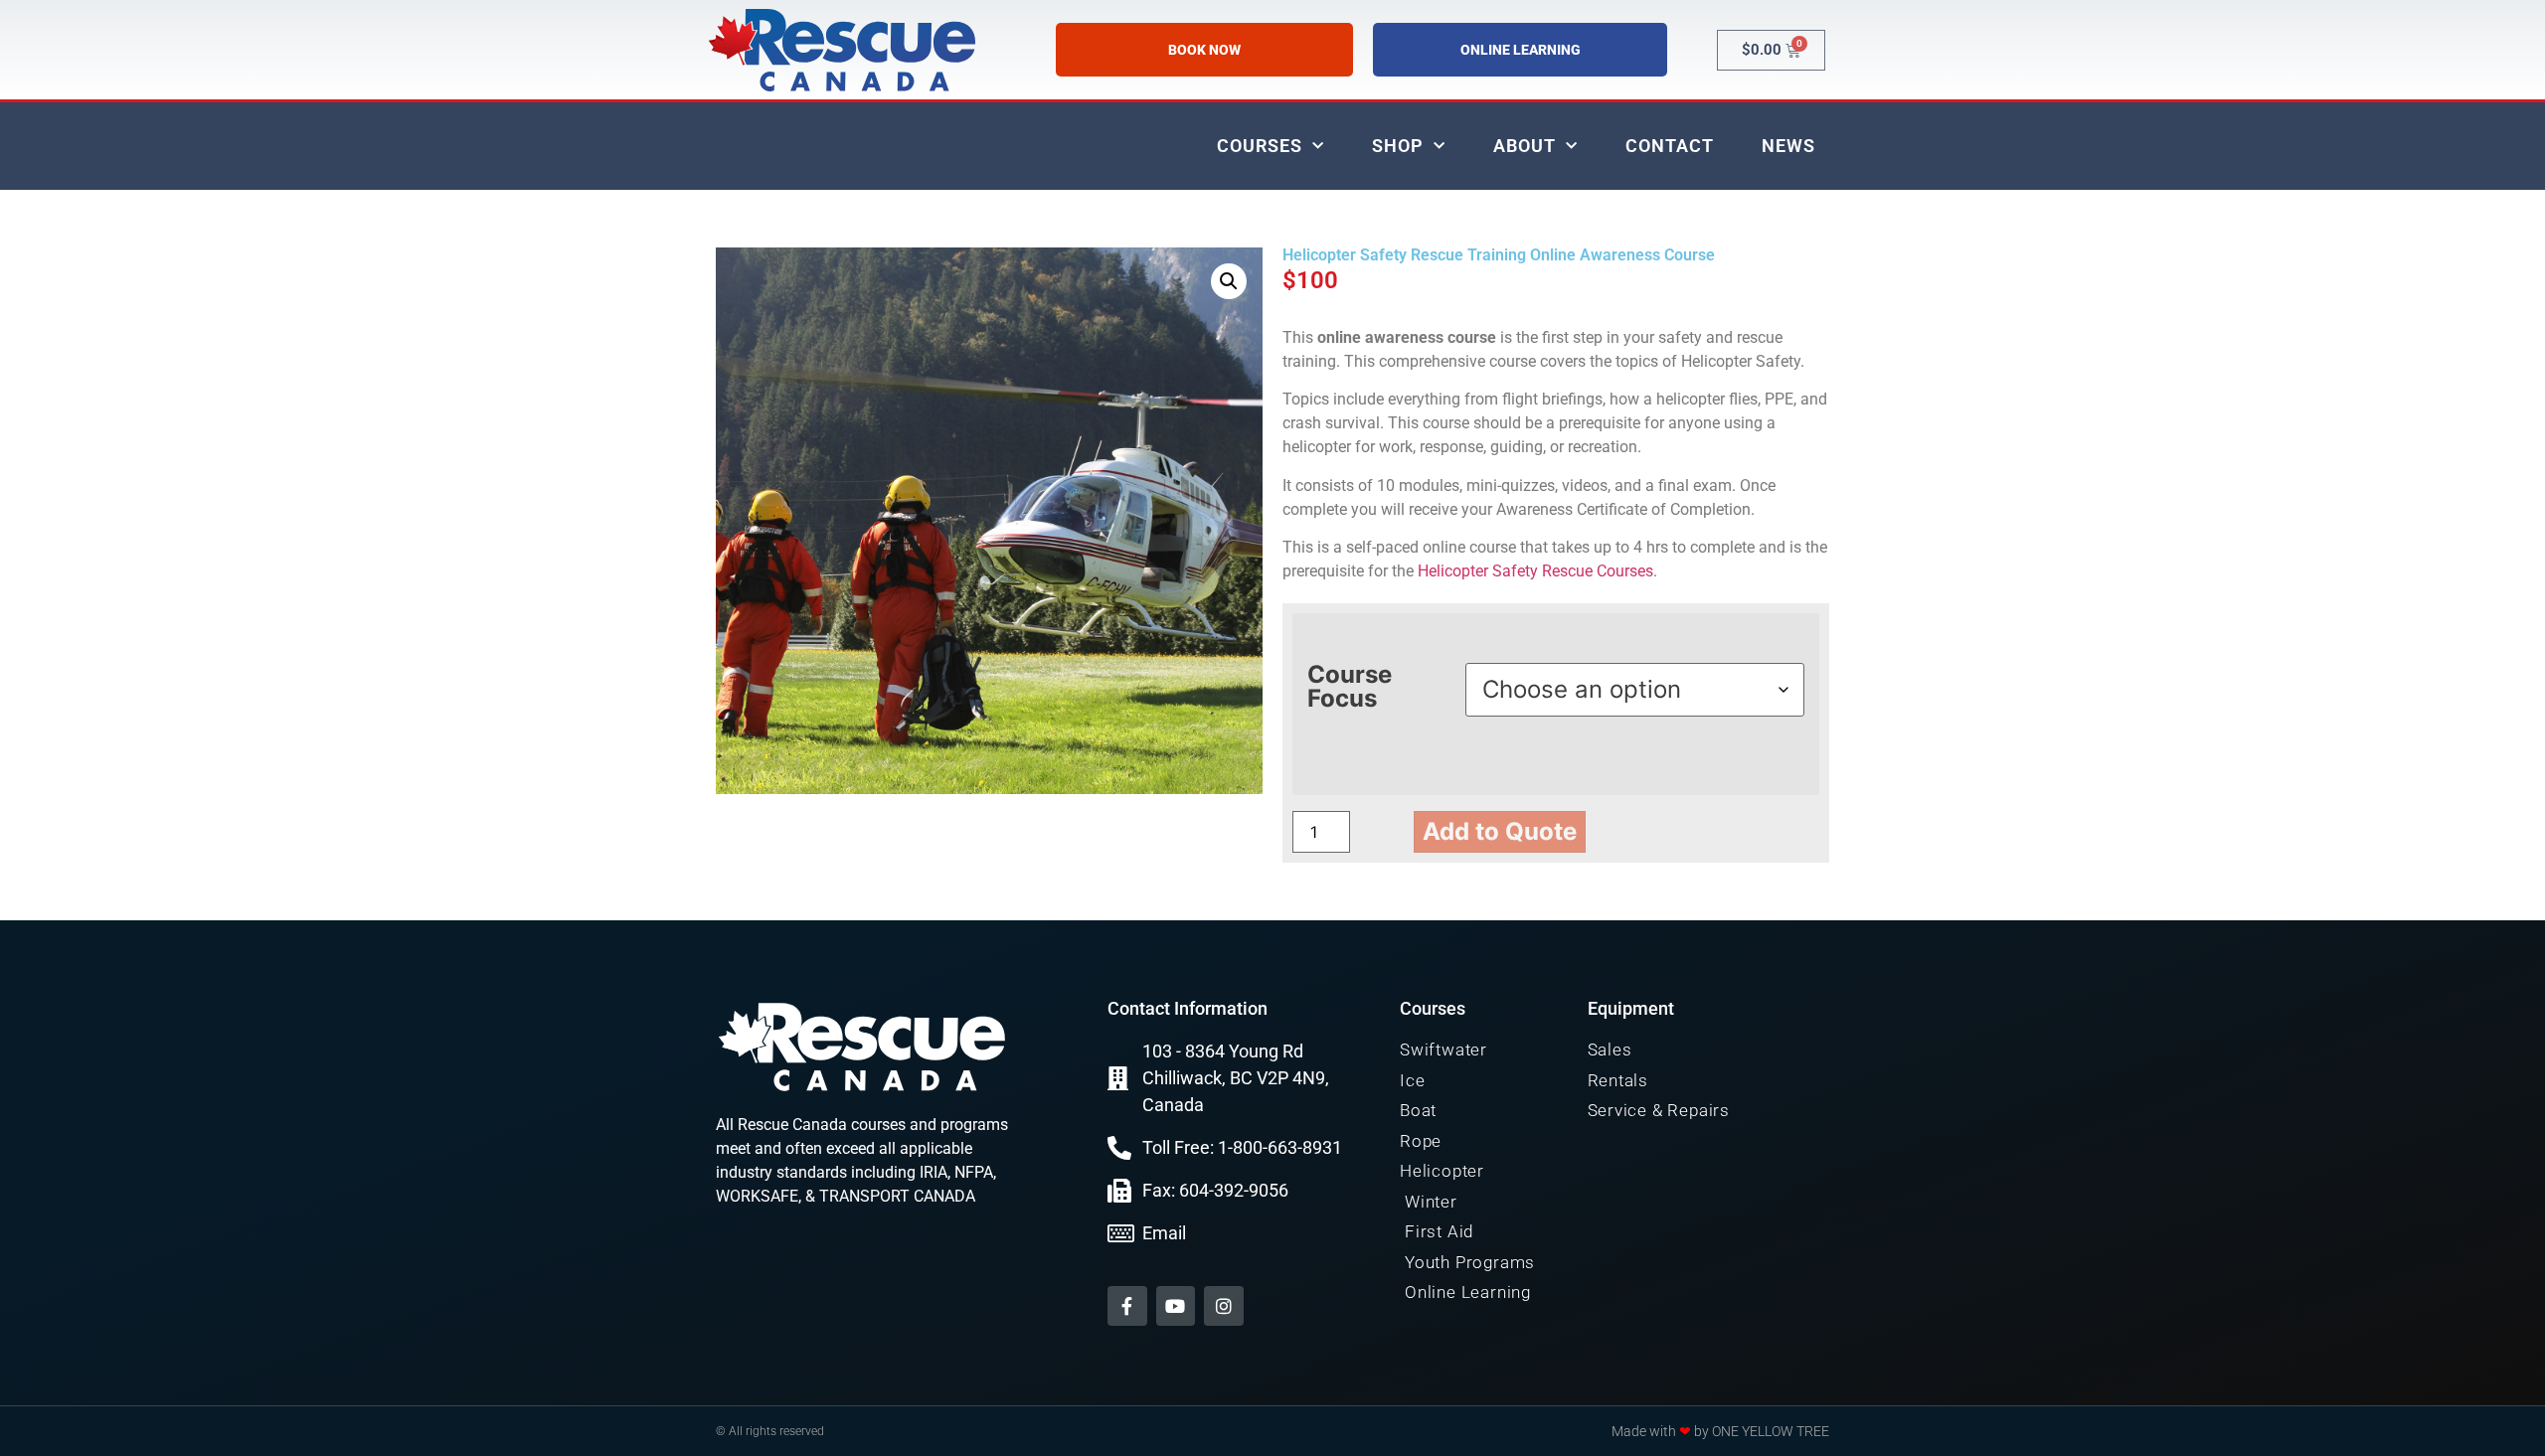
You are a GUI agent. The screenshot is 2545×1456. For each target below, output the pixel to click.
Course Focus (1350, 687)
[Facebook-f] (1127, 1306)
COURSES (1260, 146)
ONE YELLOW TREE (1771, 1431)
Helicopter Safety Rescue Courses (1535, 571)
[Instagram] (1224, 1306)
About (1525, 146)
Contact (1670, 146)
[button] (1229, 281)
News (1788, 146)
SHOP (1398, 146)
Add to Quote (1500, 831)
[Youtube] (1176, 1306)
